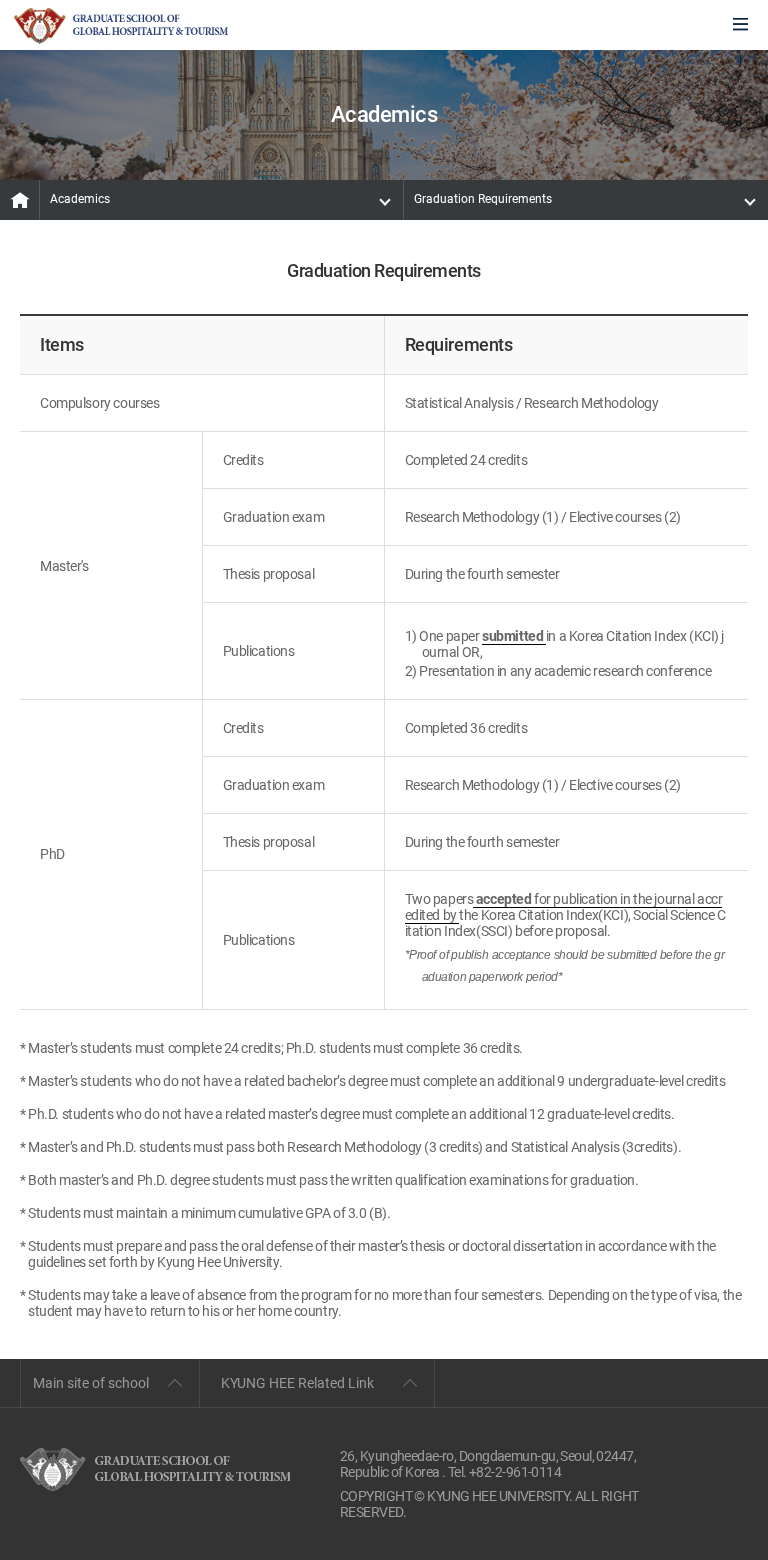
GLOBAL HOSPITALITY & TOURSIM (121, 26)
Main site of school (91, 1383)
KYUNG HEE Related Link (297, 1383)
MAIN (20, 200)
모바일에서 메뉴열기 (740, 25)
